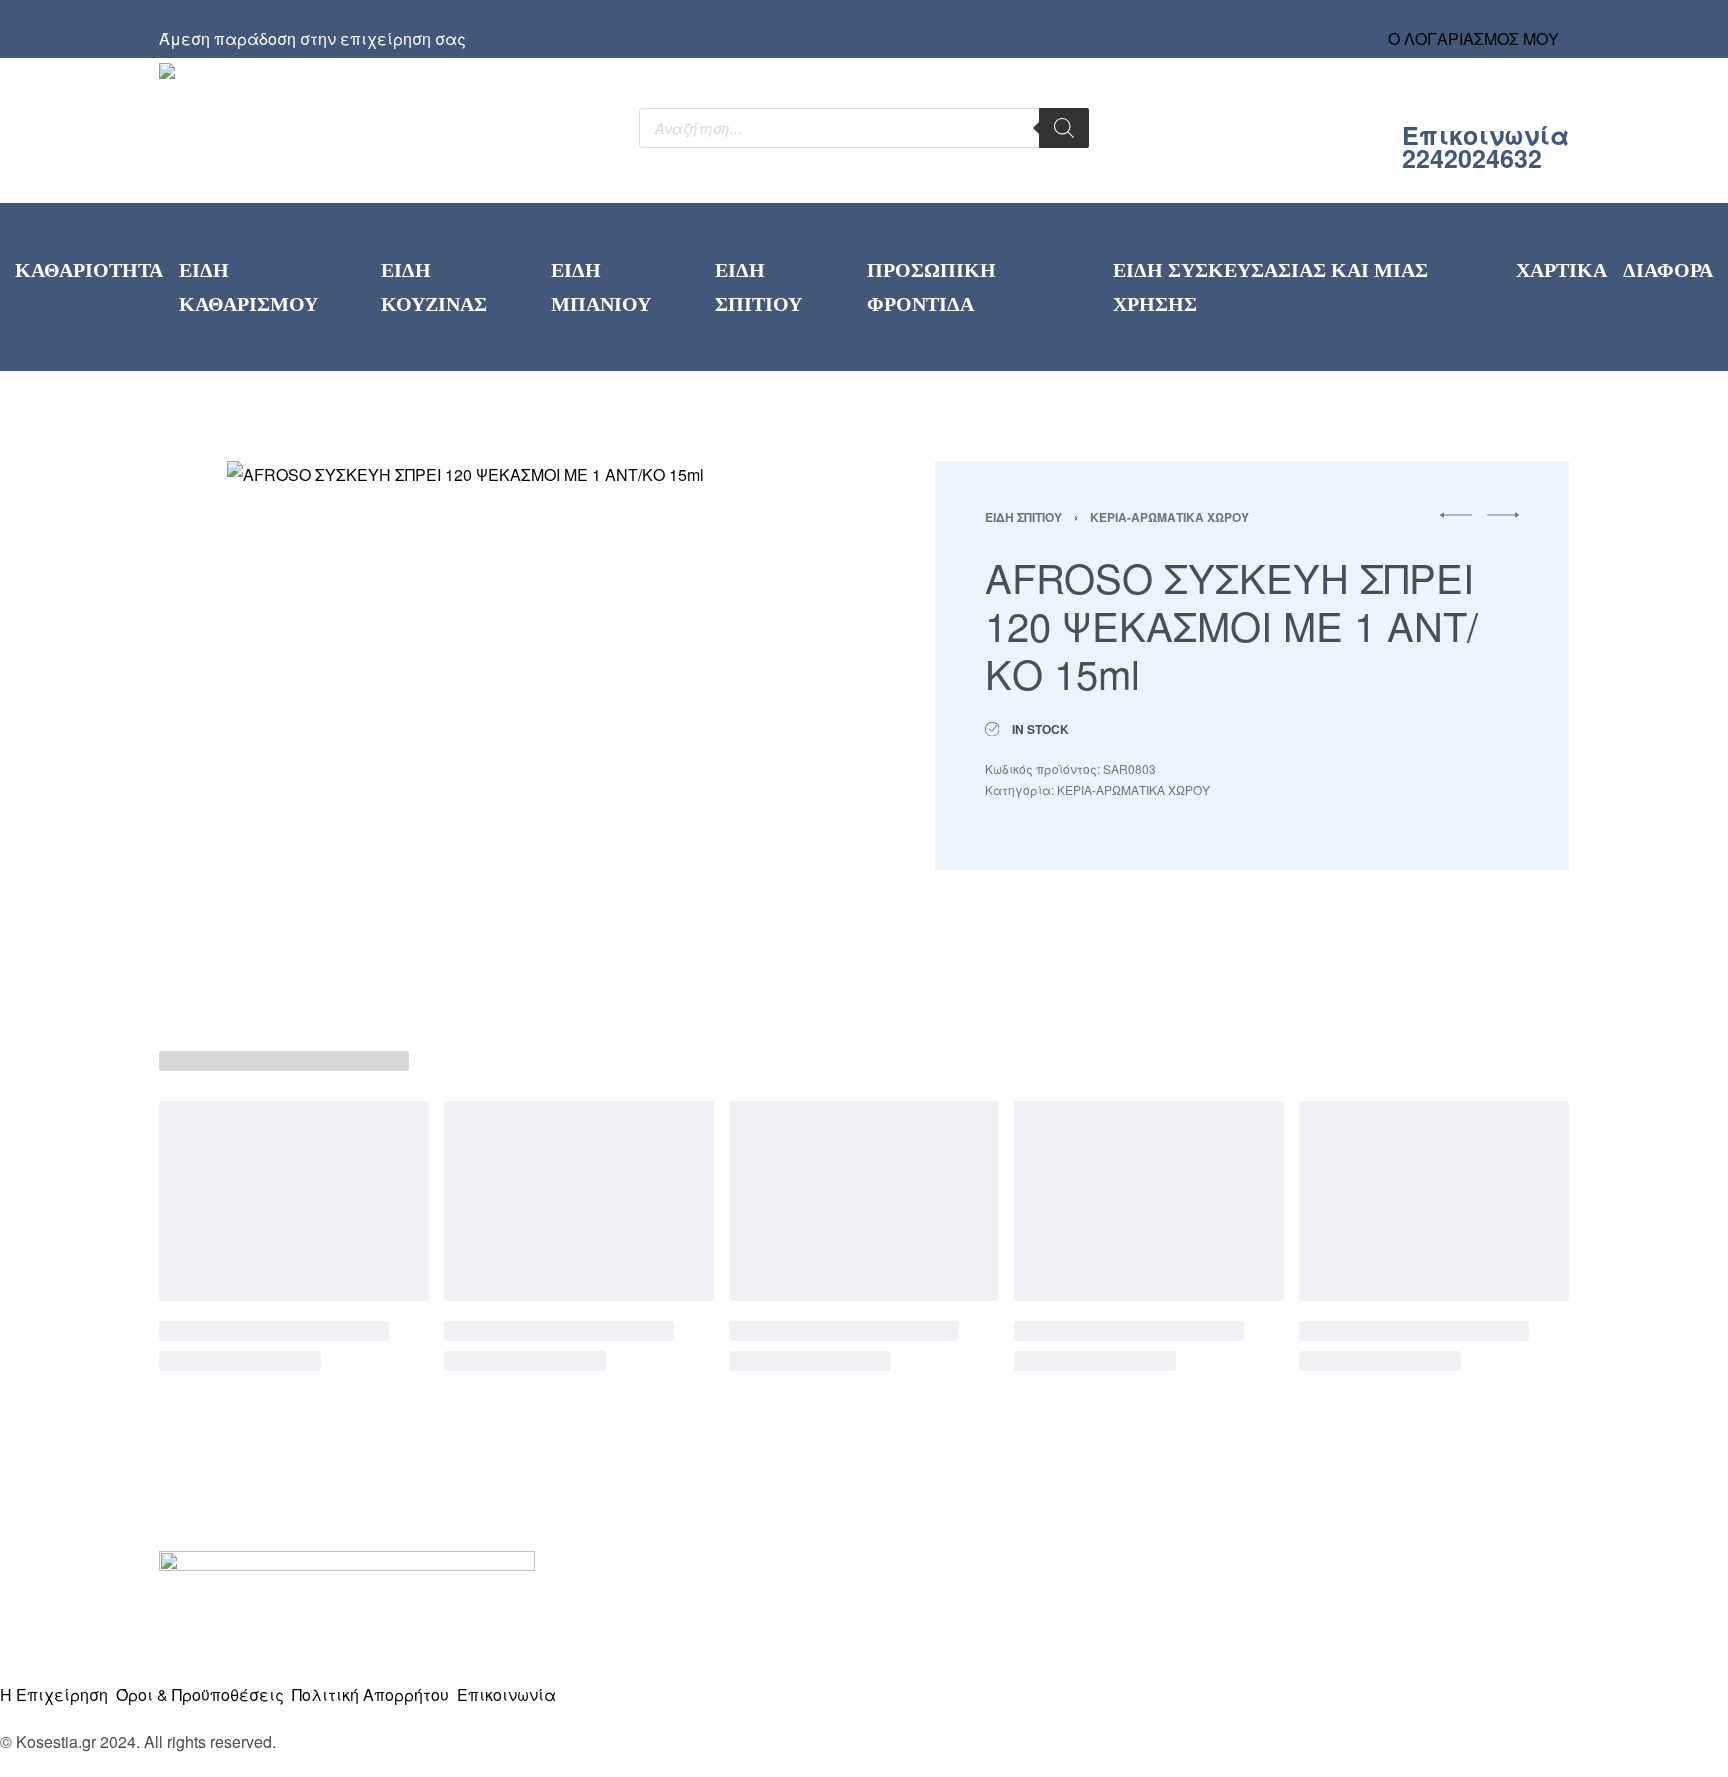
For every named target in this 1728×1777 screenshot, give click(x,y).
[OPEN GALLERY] (497, 731)
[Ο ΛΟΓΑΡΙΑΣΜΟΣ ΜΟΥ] (1474, 20)
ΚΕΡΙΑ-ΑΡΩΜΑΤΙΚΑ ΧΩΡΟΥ (1169, 517)
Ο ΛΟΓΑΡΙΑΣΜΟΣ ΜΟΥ (1473, 38)
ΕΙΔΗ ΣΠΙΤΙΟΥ (1023, 517)
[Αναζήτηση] (1064, 128)
